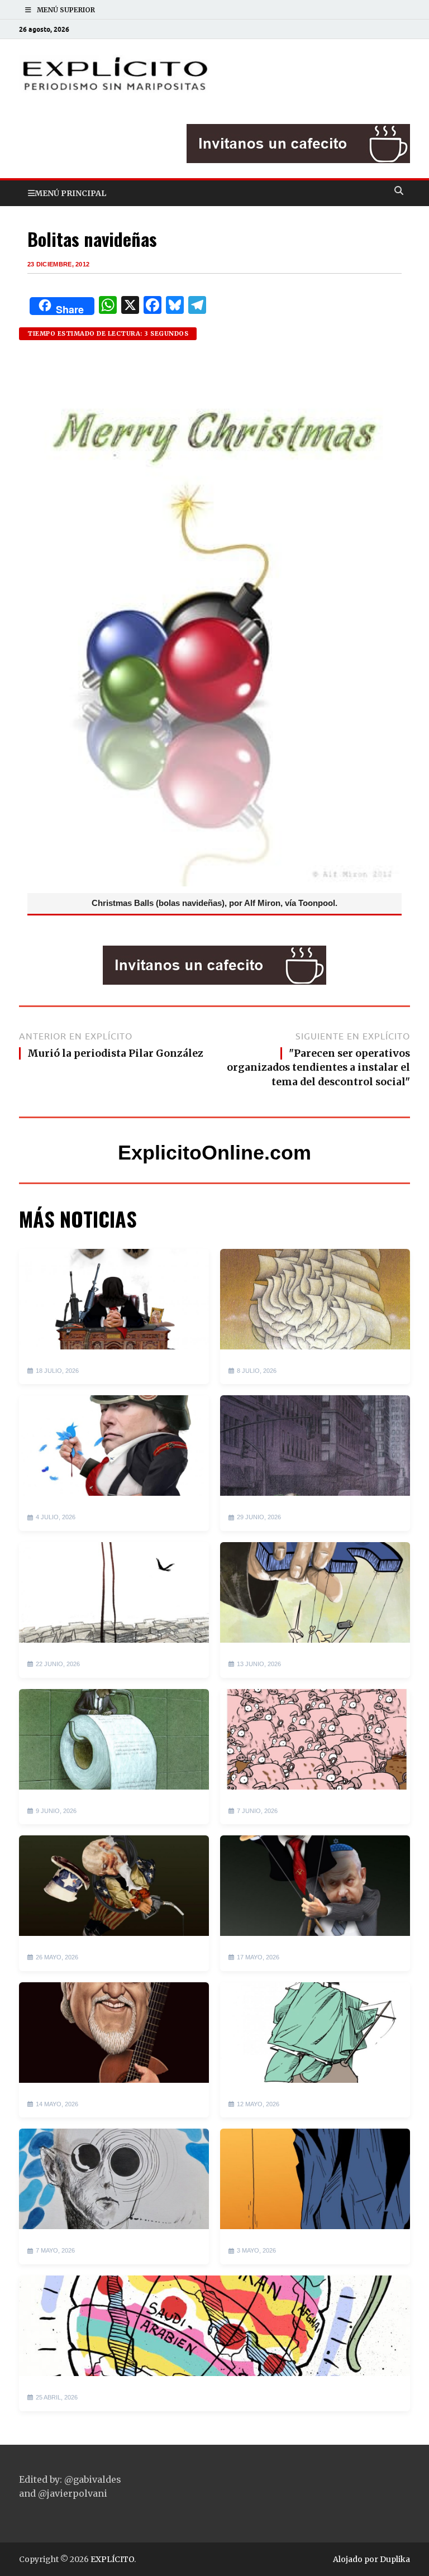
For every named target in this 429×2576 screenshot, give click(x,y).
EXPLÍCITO (112, 2559)
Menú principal (70, 193)
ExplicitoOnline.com (214, 1153)
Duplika (395, 2559)
